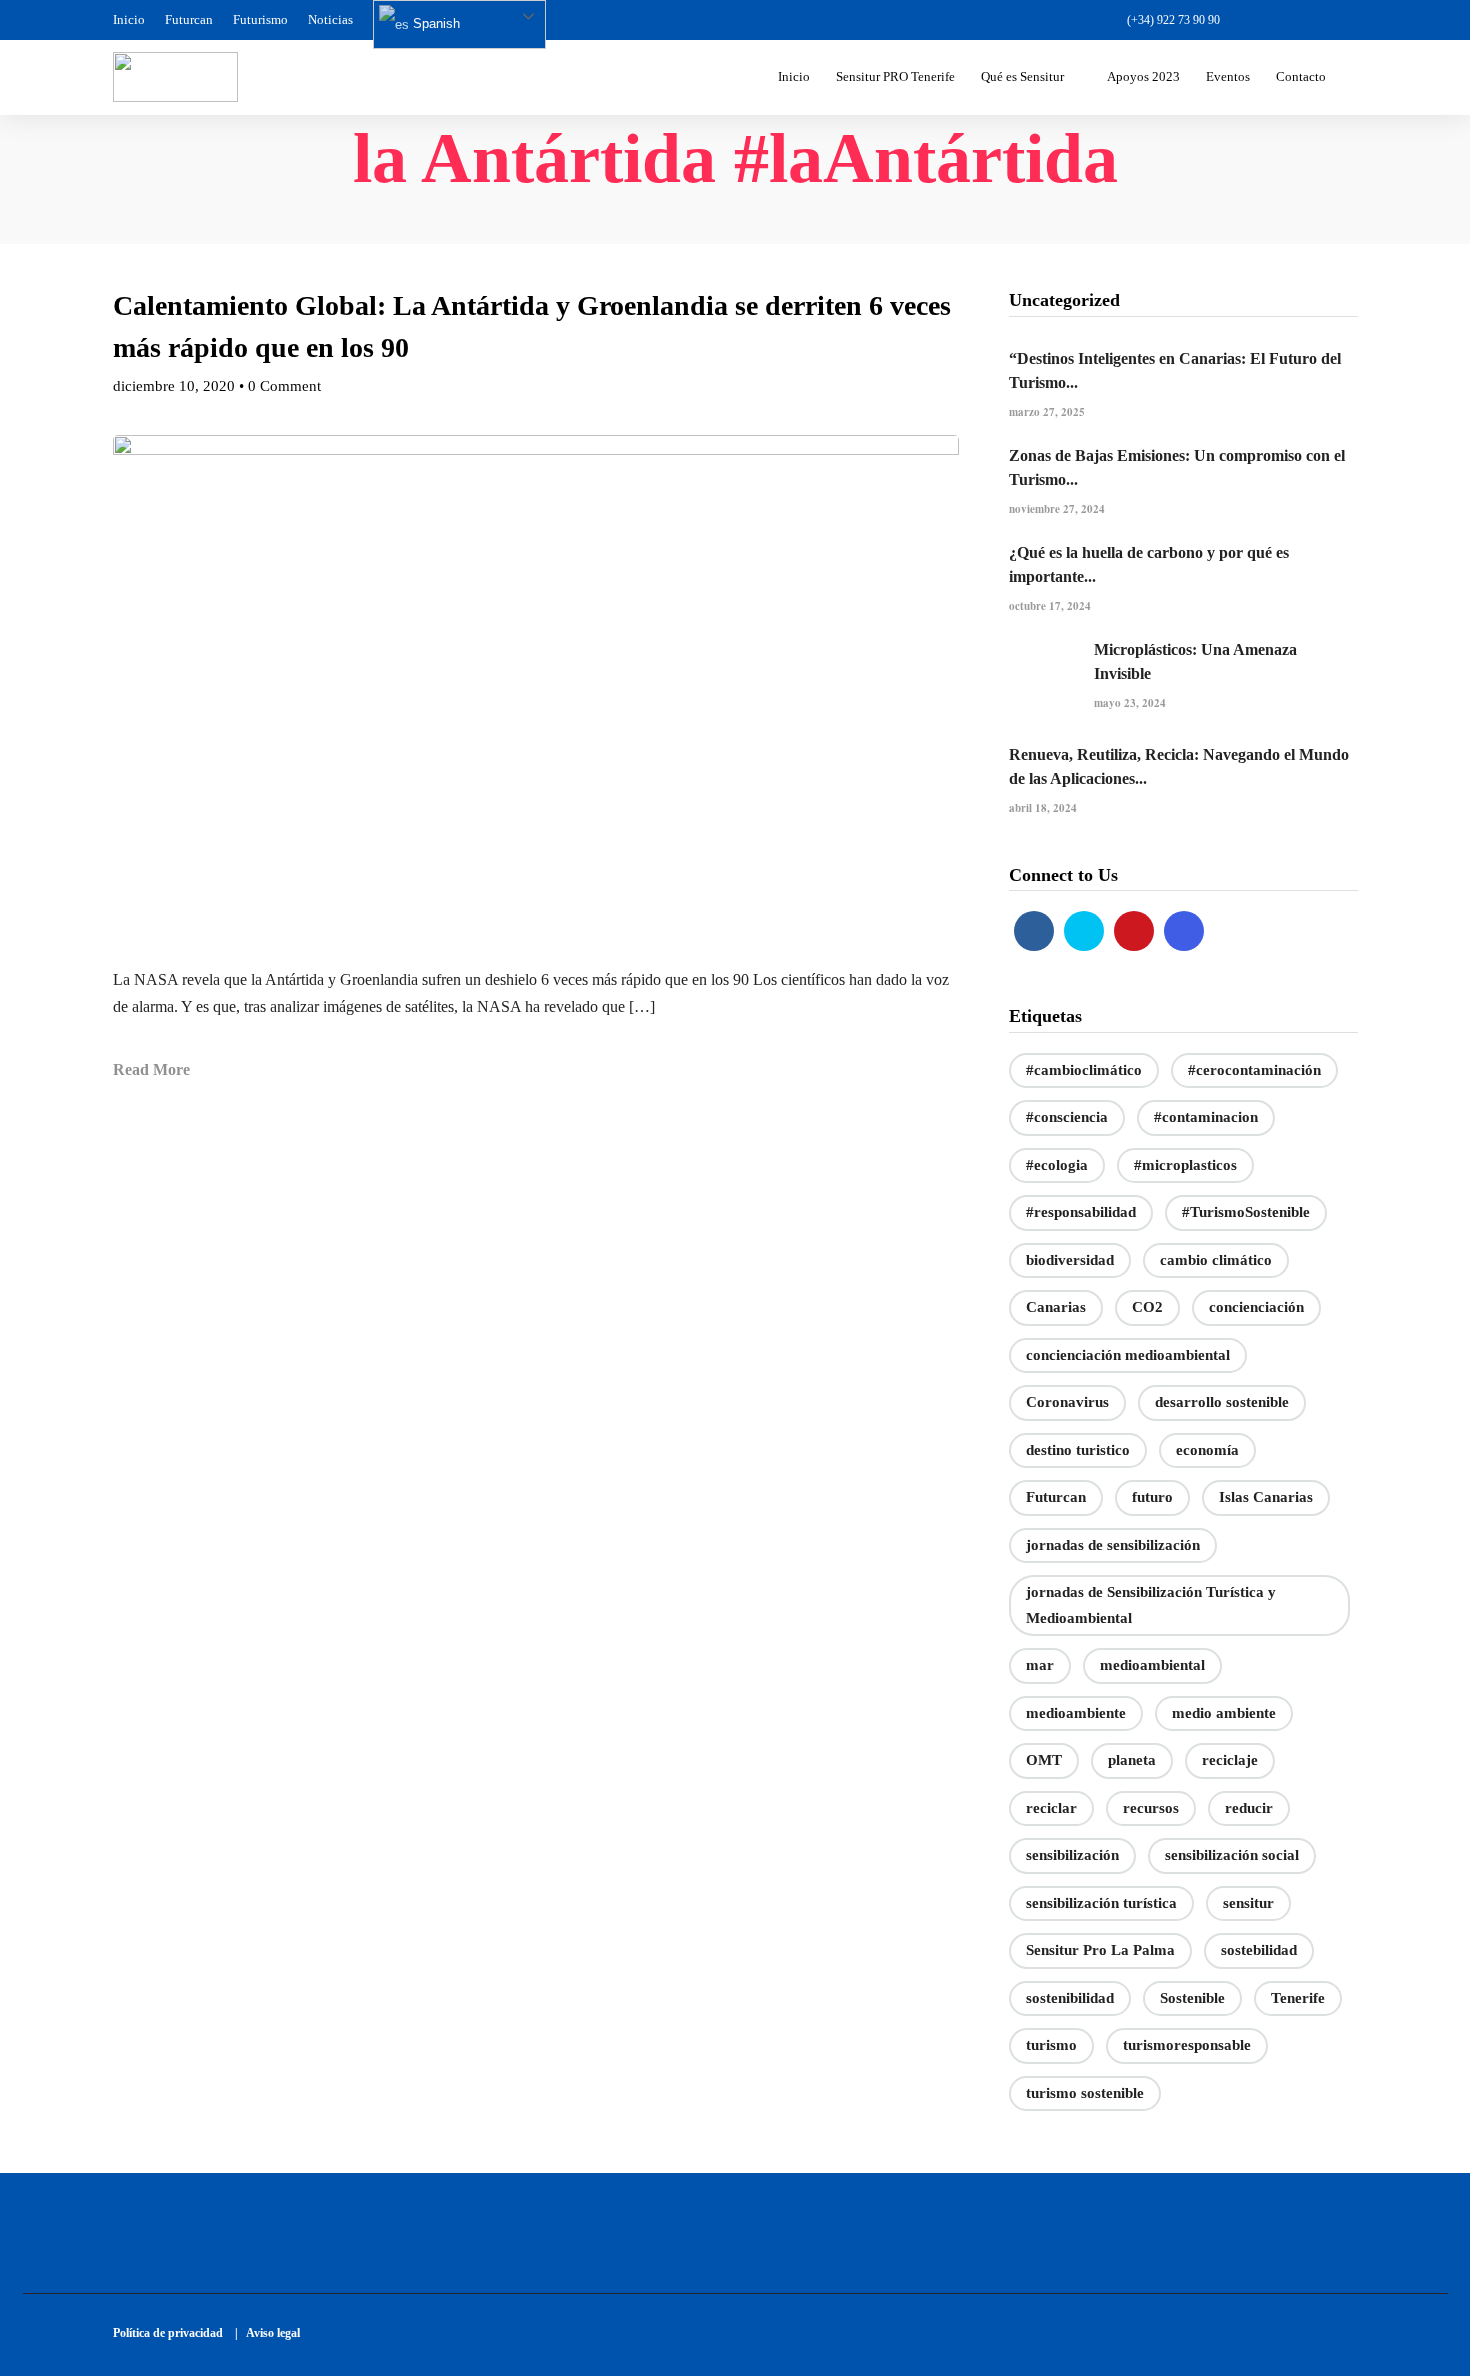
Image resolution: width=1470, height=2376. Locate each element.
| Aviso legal (267, 2333)
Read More (151, 1069)
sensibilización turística (1101, 1903)
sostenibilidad (1070, 1998)
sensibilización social (1232, 1855)
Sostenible (1192, 1998)
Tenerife (1298, 1998)
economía (1207, 1450)
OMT (1044, 1760)
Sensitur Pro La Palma (1100, 1950)
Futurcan (189, 19)
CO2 (1147, 1307)
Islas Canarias (1266, 1497)
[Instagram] (1347, 20)
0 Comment (284, 386)
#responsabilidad (1081, 1212)
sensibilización (1072, 1855)
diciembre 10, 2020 (174, 386)
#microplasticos (1185, 1165)
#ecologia (1057, 1165)
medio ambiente (1224, 1713)
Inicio (129, 19)
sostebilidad (1259, 1950)
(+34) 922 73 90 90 (1173, 20)
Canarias (1056, 1307)
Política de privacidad (172, 2333)
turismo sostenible (1085, 2093)
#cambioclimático (1084, 1070)
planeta (1132, 1760)
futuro (1152, 1497)
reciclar (1051, 1808)
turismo (1051, 2045)
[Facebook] (1034, 931)
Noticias (330, 19)
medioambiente (1076, 1713)
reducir (1249, 1808)
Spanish (434, 23)
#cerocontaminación (1254, 1070)
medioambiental (1152, 1665)
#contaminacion (1206, 1117)
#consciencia (1067, 1117)
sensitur (1248, 1903)
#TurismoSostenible (1246, 1212)
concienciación (1256, 1307)
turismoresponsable (1187, 2045)
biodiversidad (1070, 1260)
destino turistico (1078, 1450)
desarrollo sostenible (1222, 1402)
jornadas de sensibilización (1113, 1545)
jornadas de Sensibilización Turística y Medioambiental (1151, 1605)
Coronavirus (1067, 1402)
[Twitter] (1084, 931)
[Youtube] (1313, 20)
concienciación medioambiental (1128, 1355)
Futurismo (260, 19)
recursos (1151, 1808)
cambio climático (1216, 1260)
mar (1040, 1665)
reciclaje (1230, 1760)
